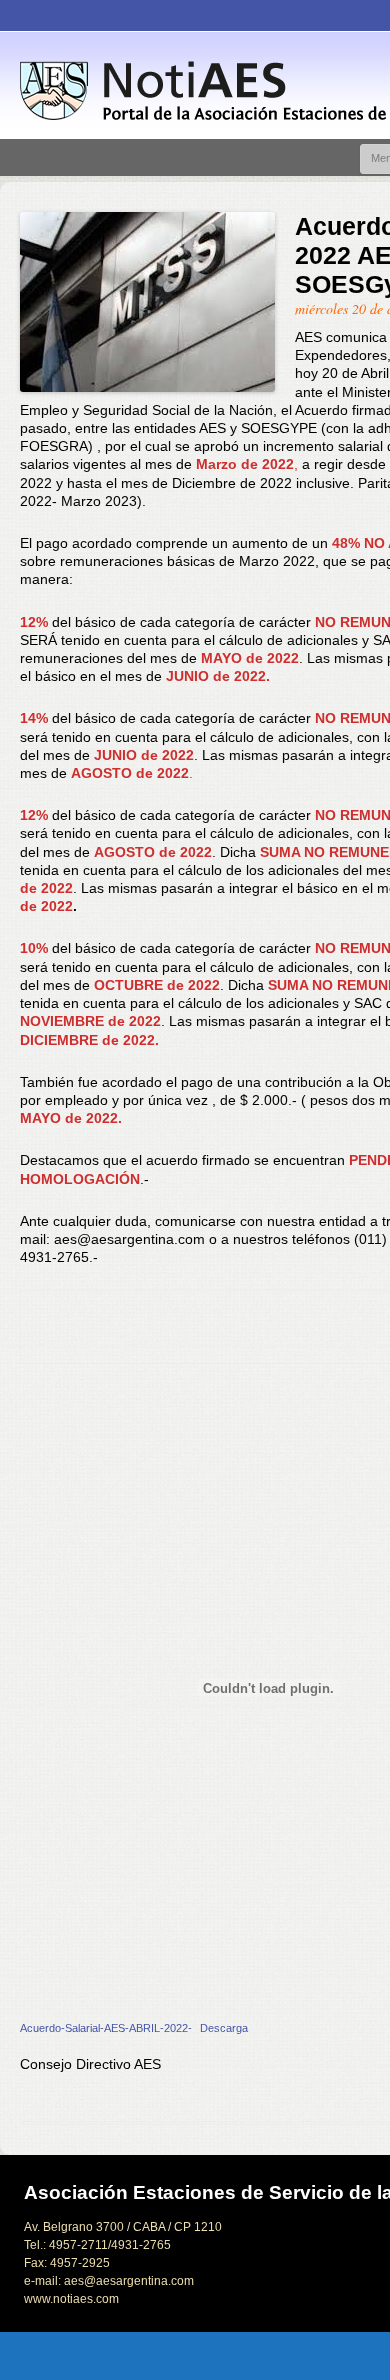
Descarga (224, 2028)
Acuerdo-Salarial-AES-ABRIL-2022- (106, 2028)
